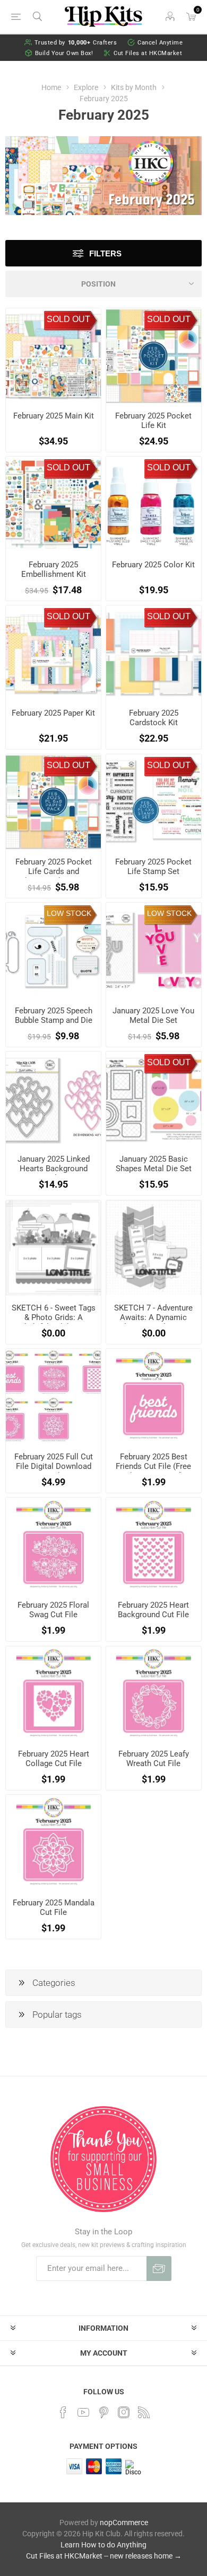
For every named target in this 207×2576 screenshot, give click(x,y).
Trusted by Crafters (76, 43)
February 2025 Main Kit (54, 416)
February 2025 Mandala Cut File (54, 1908)
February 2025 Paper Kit (53, 713)
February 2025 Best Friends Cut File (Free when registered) (153, 1466)
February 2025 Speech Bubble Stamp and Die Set (54, 1020)
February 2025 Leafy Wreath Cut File (154, 1759)
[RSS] (144, 2412)
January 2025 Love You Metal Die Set (153, 1015)
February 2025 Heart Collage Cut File (54, 1759)
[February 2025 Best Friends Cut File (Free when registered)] (154, 1396)
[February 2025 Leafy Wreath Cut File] (154, 1694)
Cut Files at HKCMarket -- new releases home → (104, 2556)
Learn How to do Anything (103, 2545)
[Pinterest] (103, 2412)
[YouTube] (83, 2412)
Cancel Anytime (160, 43)
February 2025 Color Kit (153, 565)
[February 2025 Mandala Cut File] (53, 1842)
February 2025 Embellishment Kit (54, 569)
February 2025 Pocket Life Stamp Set (153, 867)
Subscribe (159, 2269)
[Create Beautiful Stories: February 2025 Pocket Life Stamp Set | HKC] (154, 802)
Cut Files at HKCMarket (148, 53)
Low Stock (69, 913)
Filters (105, 253)
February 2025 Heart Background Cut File (153, 1610)
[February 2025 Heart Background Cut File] (154, 1545)
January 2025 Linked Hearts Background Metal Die (54, 1169)
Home (51, 87)
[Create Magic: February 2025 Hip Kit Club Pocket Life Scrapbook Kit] (154, 356)
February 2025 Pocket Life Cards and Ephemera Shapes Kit (54, 871)
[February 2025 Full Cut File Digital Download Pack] (53, 1396)
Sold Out (68, 319)
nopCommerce (124, 2522)
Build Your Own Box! (64, 53)
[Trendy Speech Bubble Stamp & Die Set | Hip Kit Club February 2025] (53, 950)
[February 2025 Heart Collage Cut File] (53, 1694)
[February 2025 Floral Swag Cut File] (53, 1545)
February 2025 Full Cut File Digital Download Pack (54, 1466)
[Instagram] (124, 2412)
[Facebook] (63, 2412)
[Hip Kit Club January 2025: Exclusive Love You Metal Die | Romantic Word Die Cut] (154, 950)
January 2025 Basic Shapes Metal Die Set (154, 1164)
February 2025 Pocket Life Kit (153, 421)
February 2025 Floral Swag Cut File (53, 1610)
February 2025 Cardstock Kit (154, 718)
